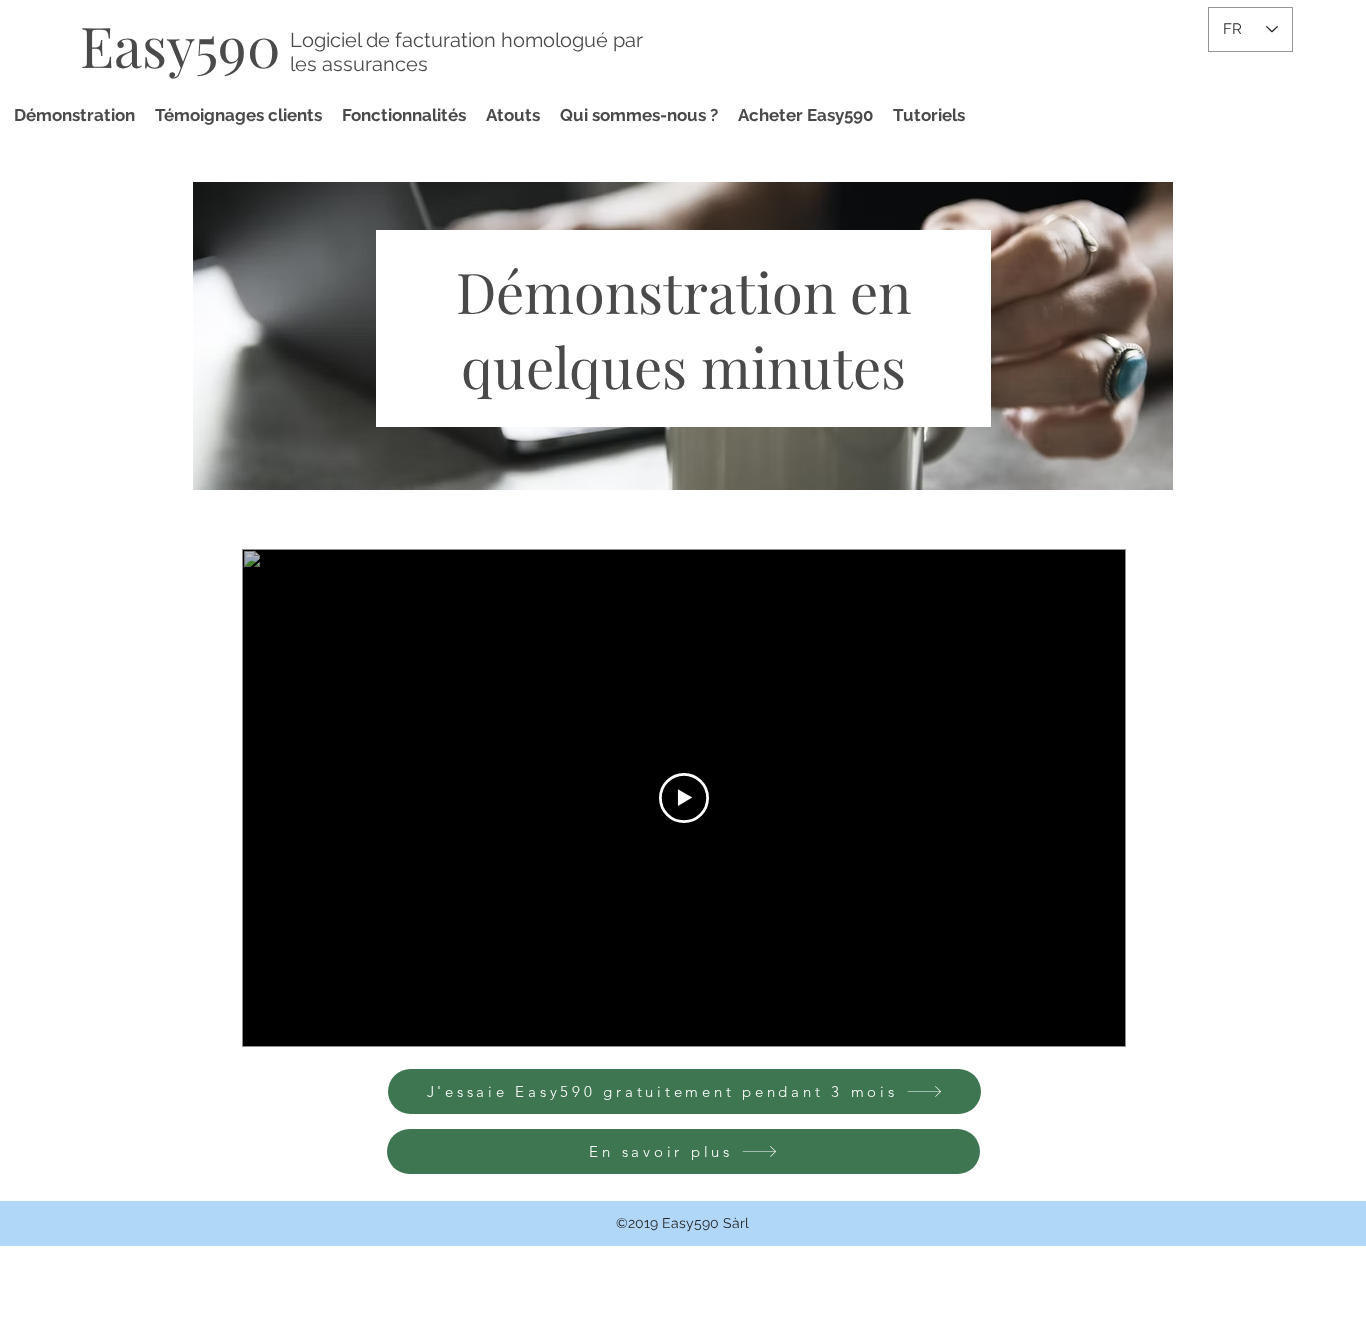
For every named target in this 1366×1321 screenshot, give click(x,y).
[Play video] (684, 798)
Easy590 (180, 44)
